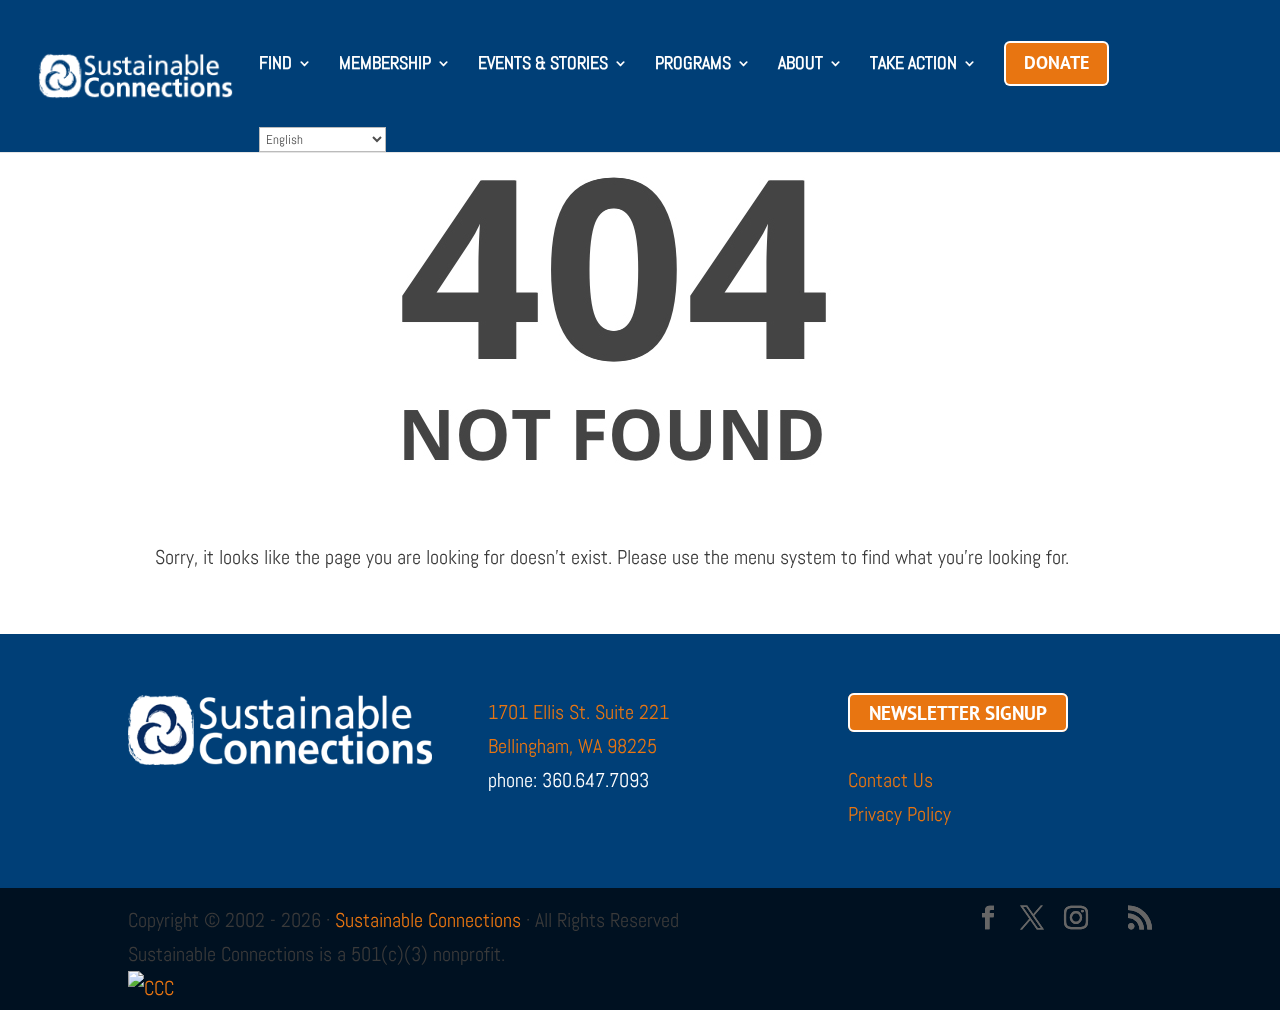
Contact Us (890, 780)
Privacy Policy (899, 814)
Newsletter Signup (958, 712)
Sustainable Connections (428, 920)
